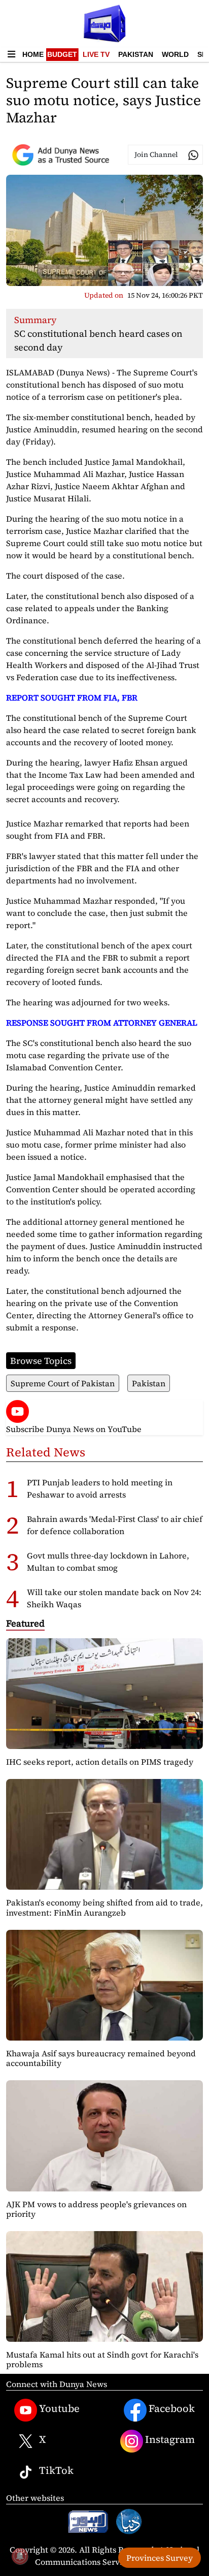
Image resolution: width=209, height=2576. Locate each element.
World (175, 54)
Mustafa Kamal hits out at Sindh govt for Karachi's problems (102, 2359)
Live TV (96, 54)
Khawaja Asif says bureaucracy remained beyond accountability (101, 2058)
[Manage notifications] (20, 2556)
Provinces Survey (160, 2558)
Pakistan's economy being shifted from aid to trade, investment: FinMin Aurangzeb (104, 1907)
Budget (62, 54)
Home (33, 54)
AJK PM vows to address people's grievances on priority (96, 2209)
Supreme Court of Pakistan (63, 1383)
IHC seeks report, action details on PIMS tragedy (100, 1762)
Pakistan (136, 54)
